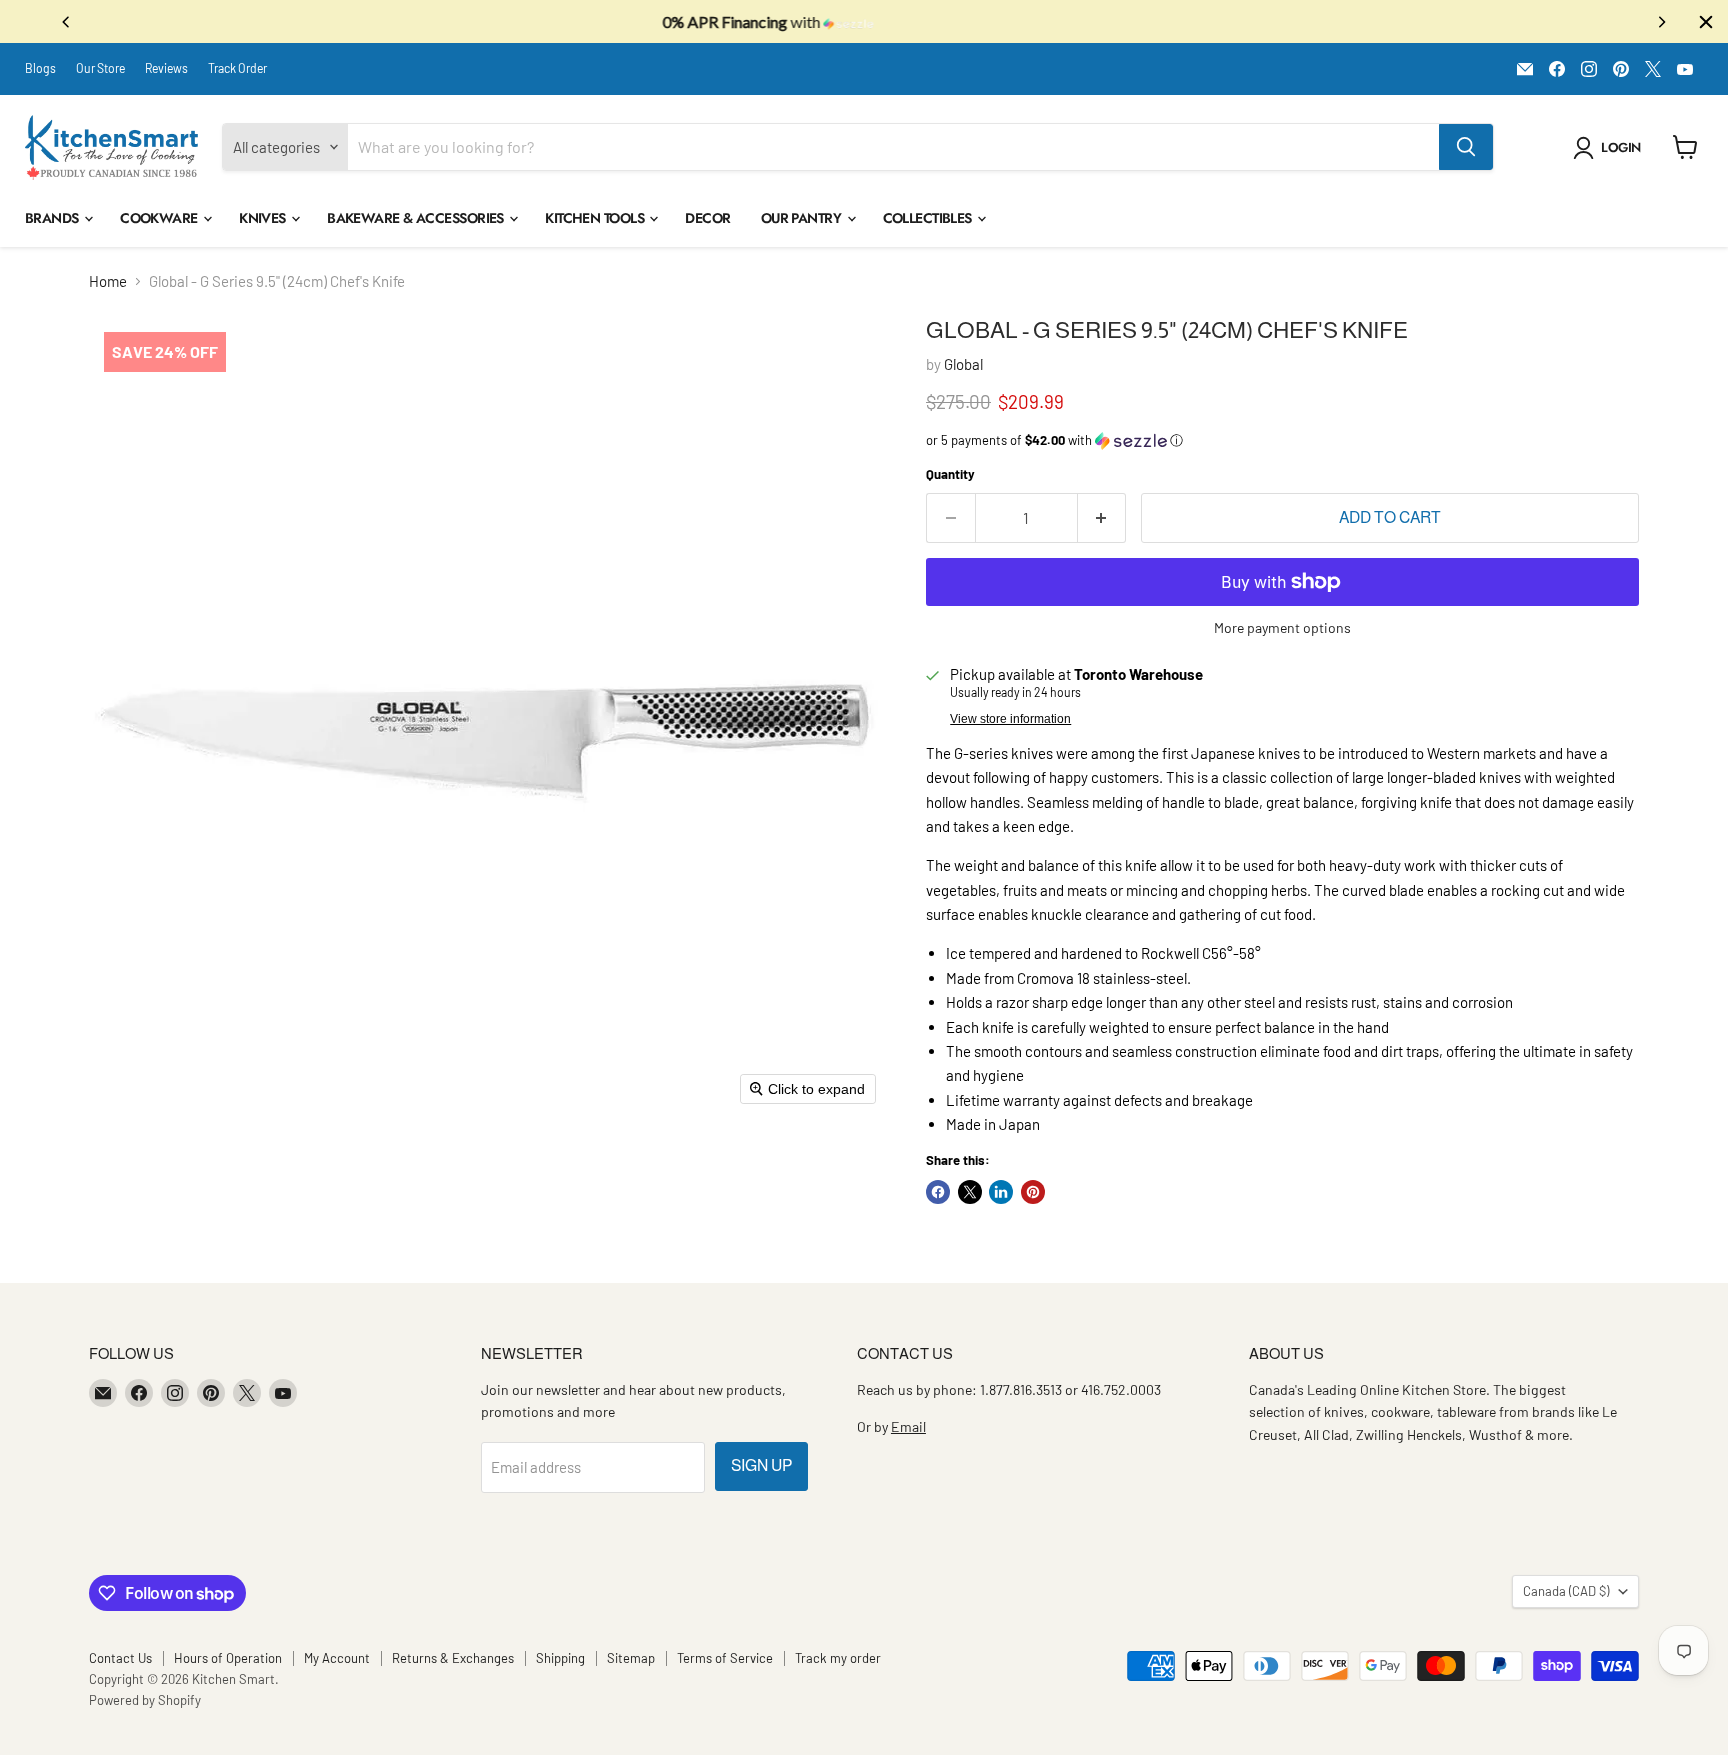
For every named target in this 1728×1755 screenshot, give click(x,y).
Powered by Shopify (145, 1700)
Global (963, 364)
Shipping (560, 1658)
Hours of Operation (228, 1658)
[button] (1610, 148)
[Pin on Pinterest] (1033, 1192)
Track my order (838, 1658)
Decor (707, 218)
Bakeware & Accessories (417, 218)
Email (908, 1426)
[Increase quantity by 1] (1102, 518)
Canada (1566, 1591)
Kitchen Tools (596, 218)
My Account (337, 1658)
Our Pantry (803, 218)
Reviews (166, 68)
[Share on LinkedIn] (1001, 1192)
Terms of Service (725, 1658)
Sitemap (631, 1658)
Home (108, 281)
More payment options (1282, 628)
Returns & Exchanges (453, 1658)
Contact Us (120, 1658)
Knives (264, 218)
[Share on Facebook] (938, 1192)
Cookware (160, 218)
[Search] (1466, 147)
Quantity (950, 474)
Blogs (40, 68)
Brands (53, 218)
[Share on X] (970, 1192)
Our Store (100, 68)
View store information (1010, 719)
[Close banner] (1706, 22)
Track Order (237, 68)
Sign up (761, 1465)
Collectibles (929, 218)
